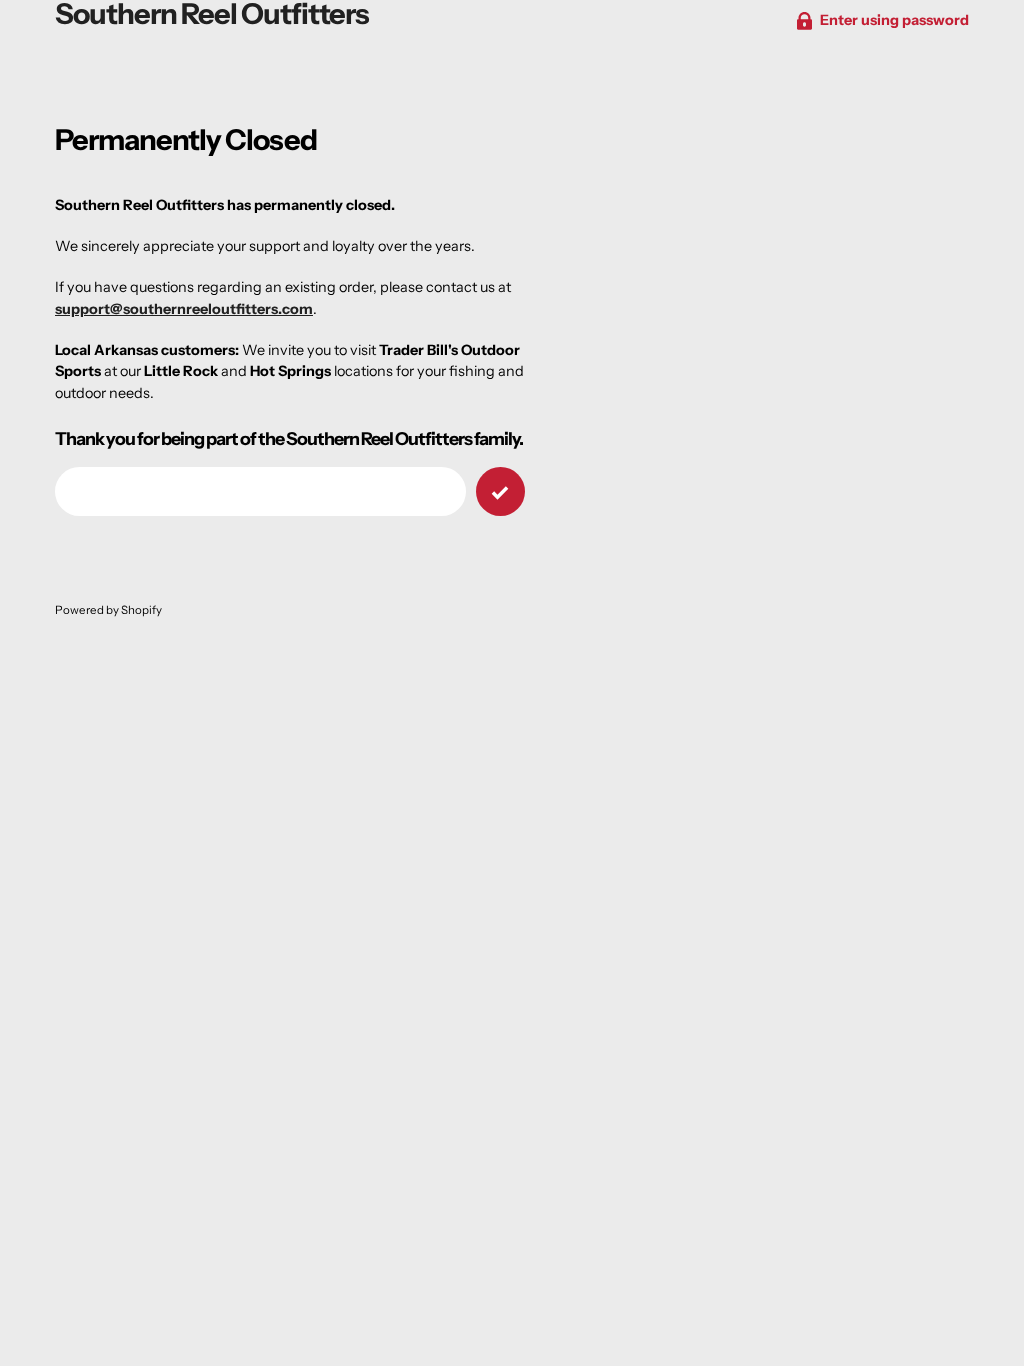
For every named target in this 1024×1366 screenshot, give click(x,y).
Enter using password (894, 20)
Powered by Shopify (108, 610)
